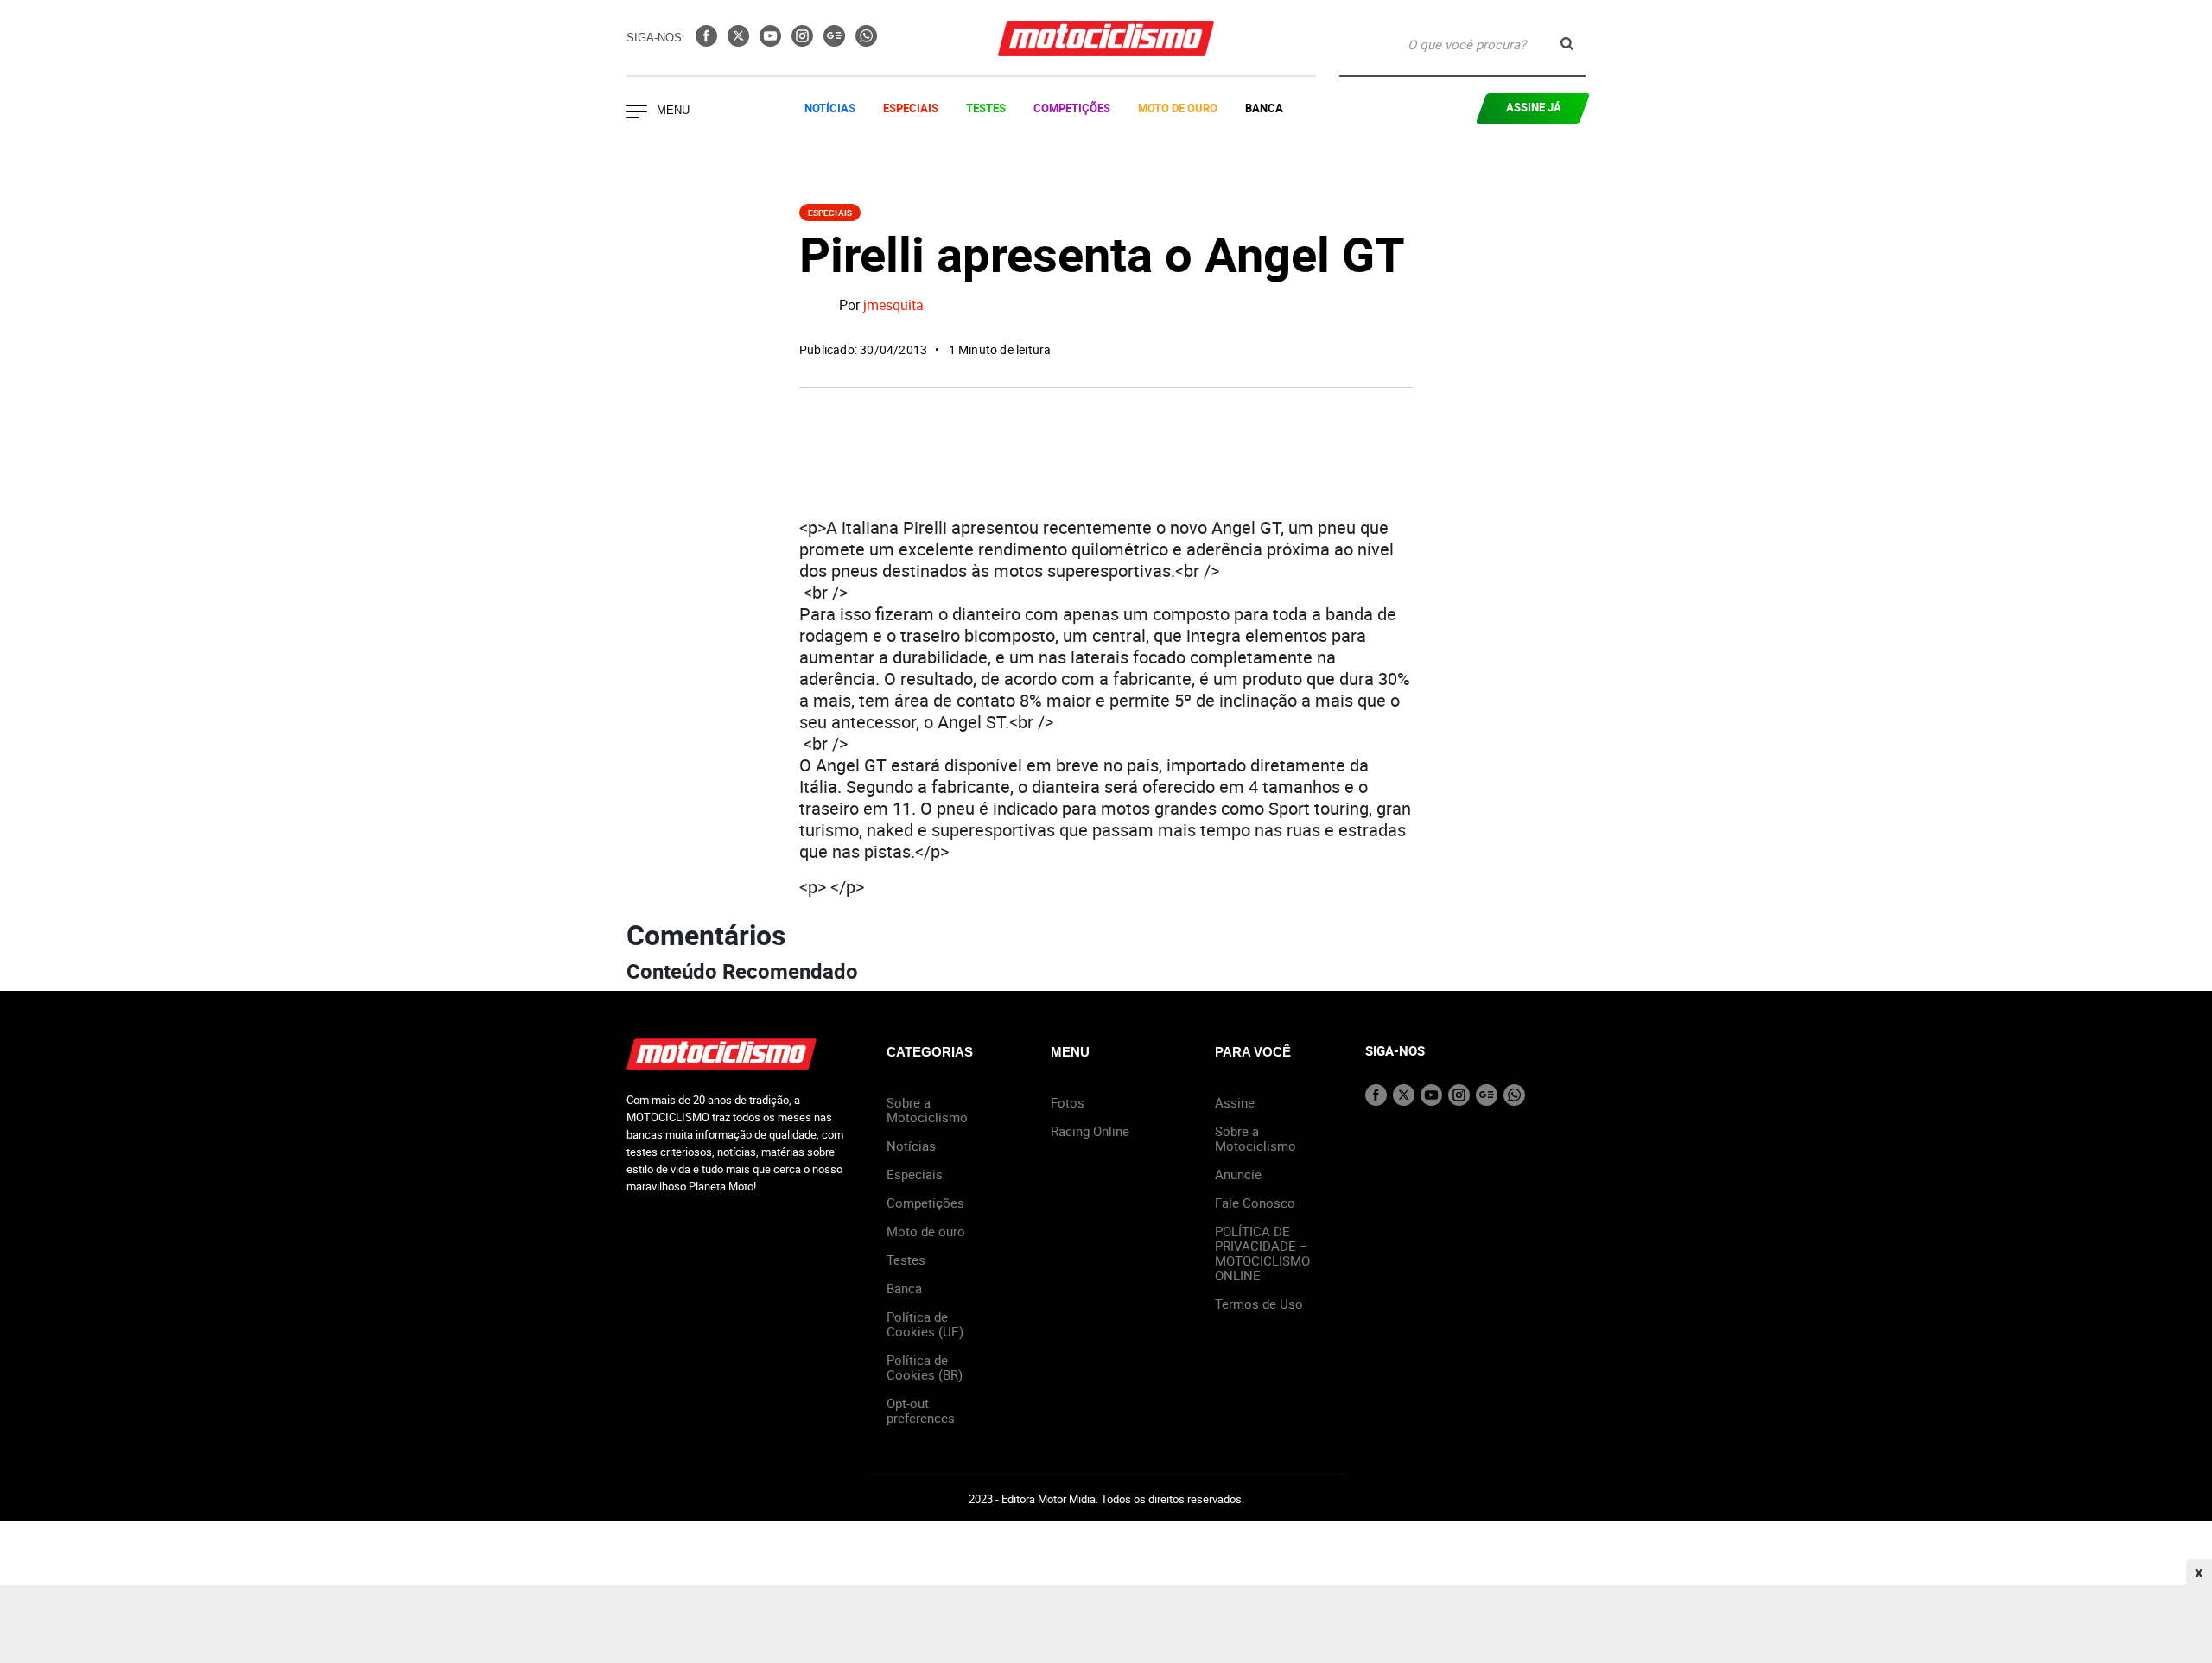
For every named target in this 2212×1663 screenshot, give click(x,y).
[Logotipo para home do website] (1106, 38)
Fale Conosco (1255, 1203)
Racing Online (1090, 1131)
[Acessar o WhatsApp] (866, 41)
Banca (1264, 108)
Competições (1072, 108)
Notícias (830, 108)
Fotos (1068, 1102)
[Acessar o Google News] (836, 41)
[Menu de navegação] (637, 113)
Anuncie (1238, 1174)
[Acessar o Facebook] (708, 41)
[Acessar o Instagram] (804, 41)
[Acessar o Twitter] (740, 41)
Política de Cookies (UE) (925, 1324)
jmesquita (893, 306)
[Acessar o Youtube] (772, 41)
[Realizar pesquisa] (1567, 44)
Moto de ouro (926, 1231)
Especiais (911, 108)
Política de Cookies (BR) (925, 1367)
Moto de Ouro (1178, 108)
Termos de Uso (1259, 1304)
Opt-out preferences (921, 1410)
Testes (986, 108)
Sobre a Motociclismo (927, 1110)
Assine (1235, 1102)
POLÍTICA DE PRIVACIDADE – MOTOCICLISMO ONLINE (1262, 1253)
